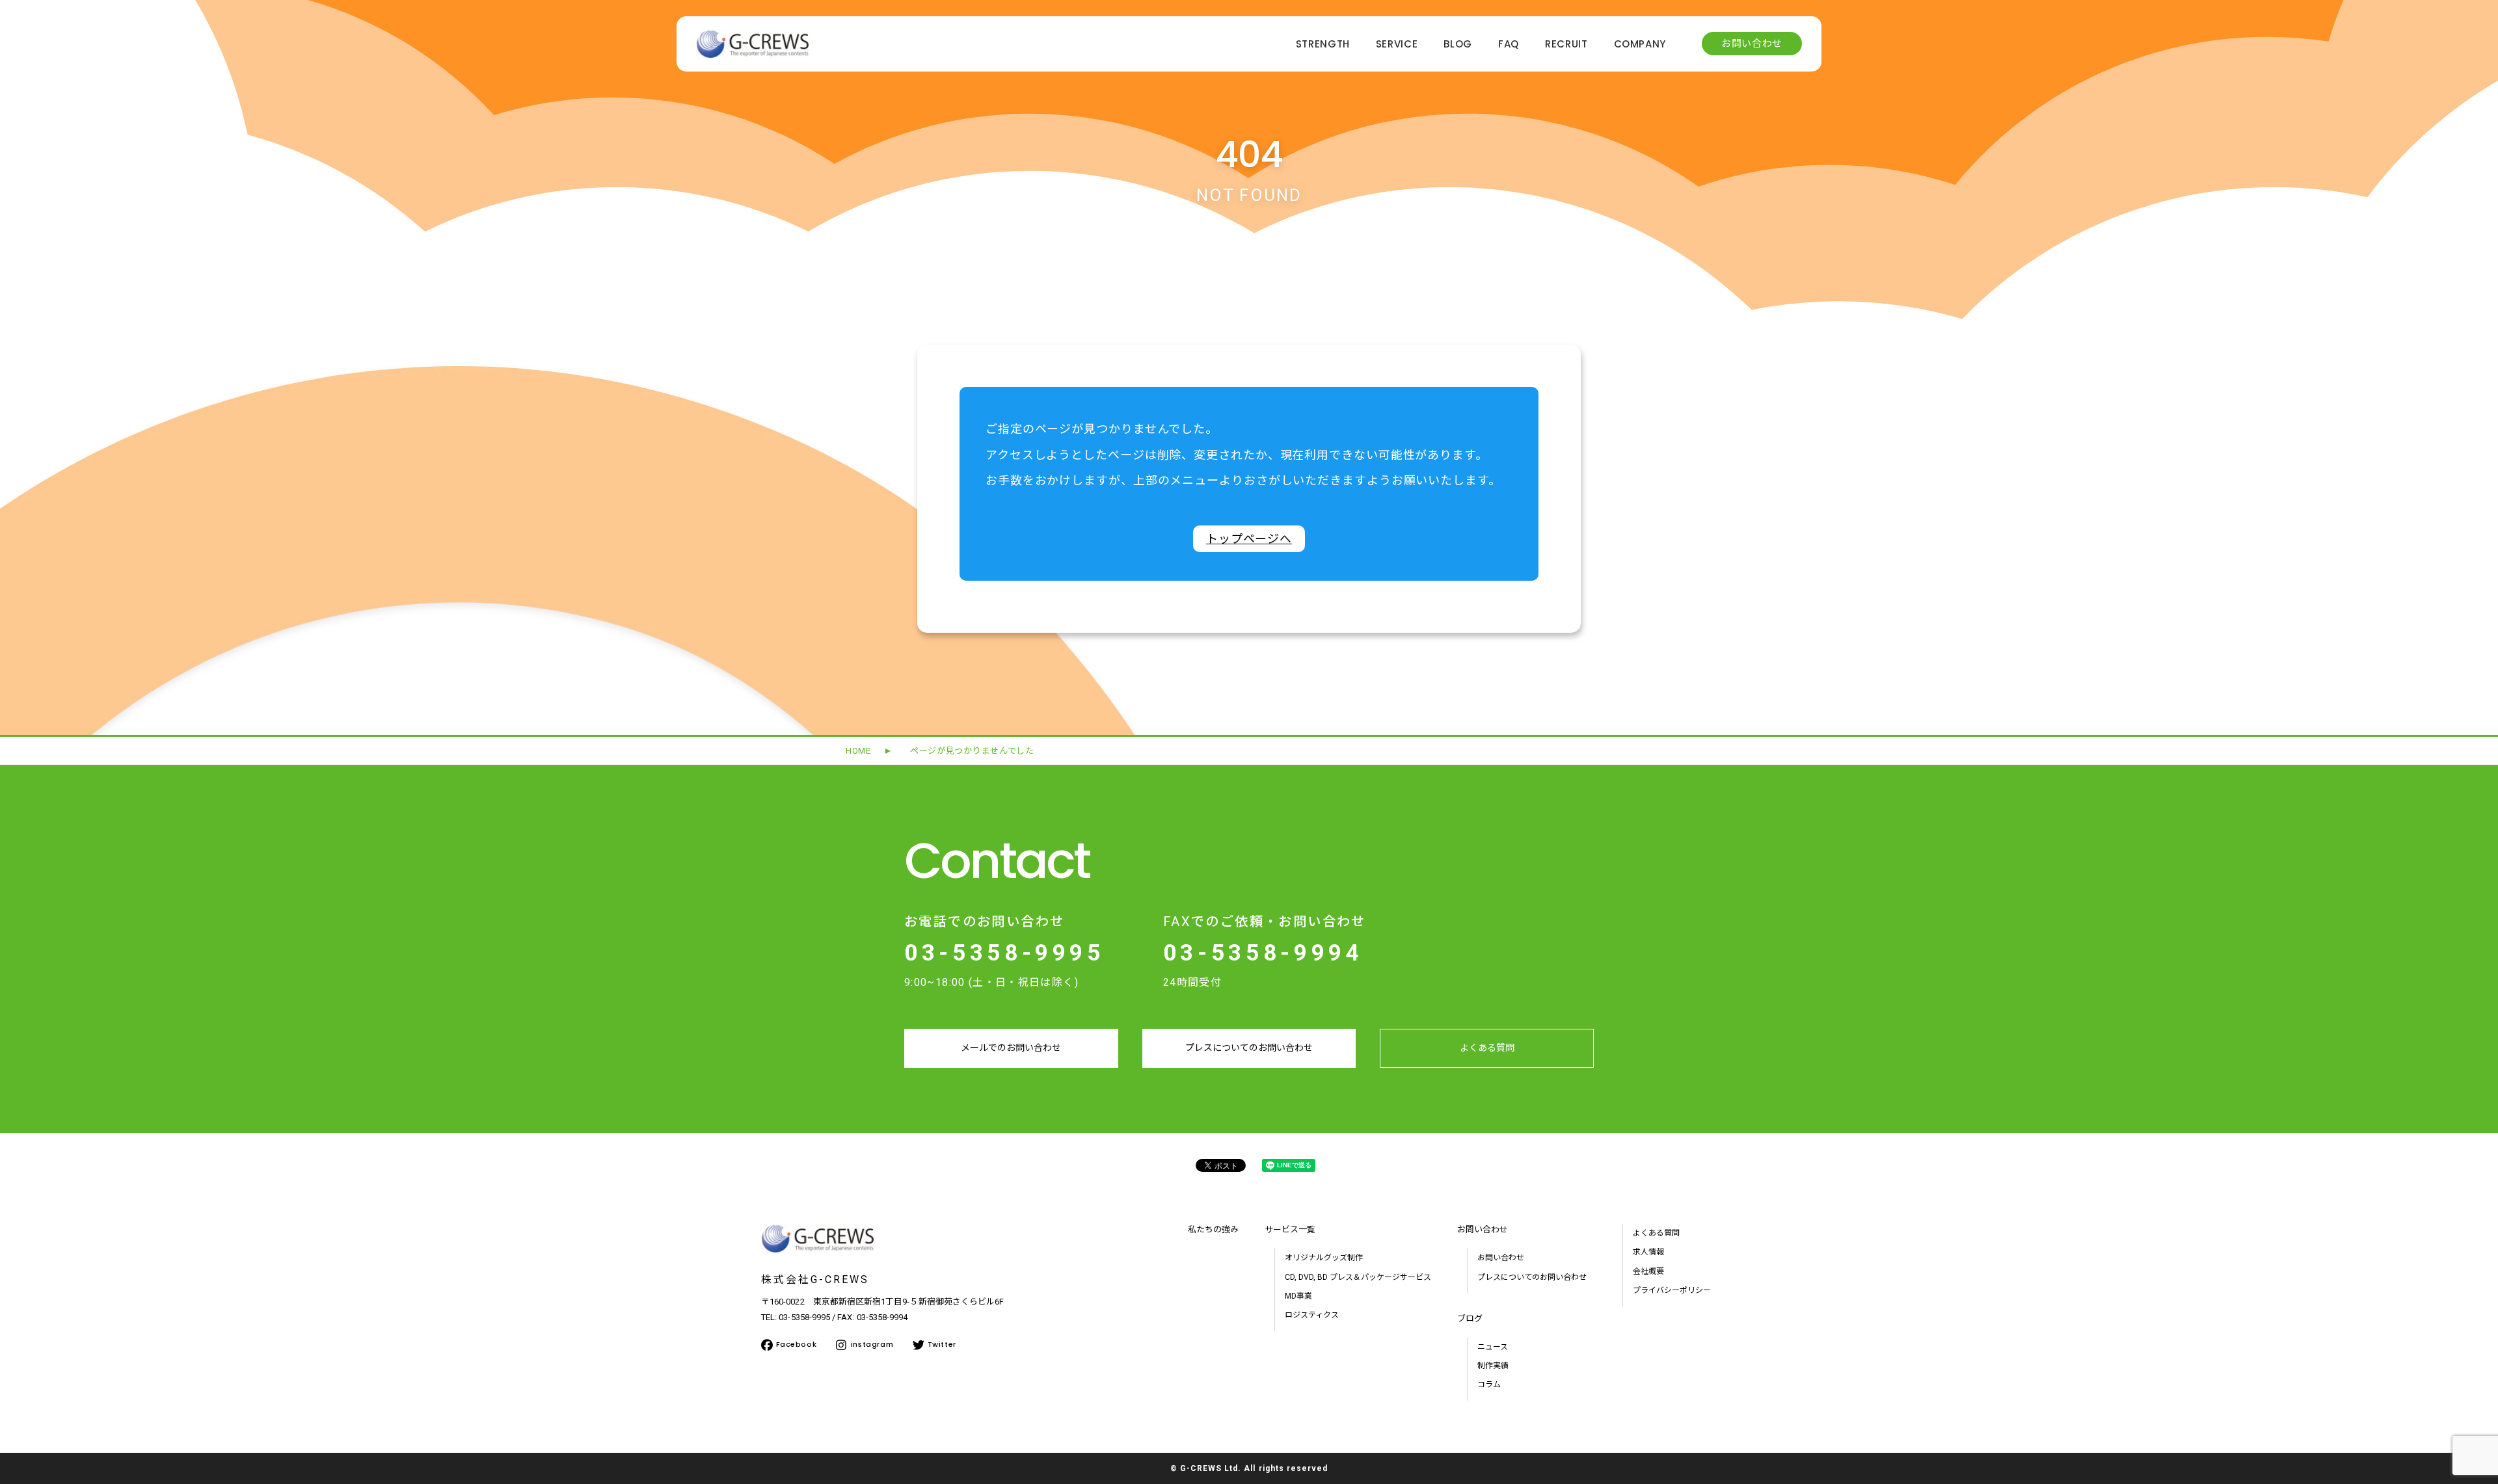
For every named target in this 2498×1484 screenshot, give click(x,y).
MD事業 (1298, 1296)
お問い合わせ (1752, 44)
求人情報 (1648, 1252)
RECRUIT (1566, 45)
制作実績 (1493, 1366)
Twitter (942, 1344)
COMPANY (1640, 45)
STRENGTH (1323, 45)
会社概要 (1648, 1271)
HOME (858, 751)
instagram (872, 1344)
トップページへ (1249, 539)
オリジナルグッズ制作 (1324, 1258)
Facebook (796, 1344)
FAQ (1509, 45)
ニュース (1493, 1347)
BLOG (1458, 45)
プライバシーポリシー (1672, 1290)
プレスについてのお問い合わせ (1249, 1048)
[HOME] (752, 54)
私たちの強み (1213, 1229)
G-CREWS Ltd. (1211, 1468)
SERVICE (1397, 45)
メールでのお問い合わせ (1011, 1048)
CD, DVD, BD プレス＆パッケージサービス (1358, 1277)
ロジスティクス (1312, 1315)
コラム (1489, 1385)
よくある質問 (1487, 1048)
